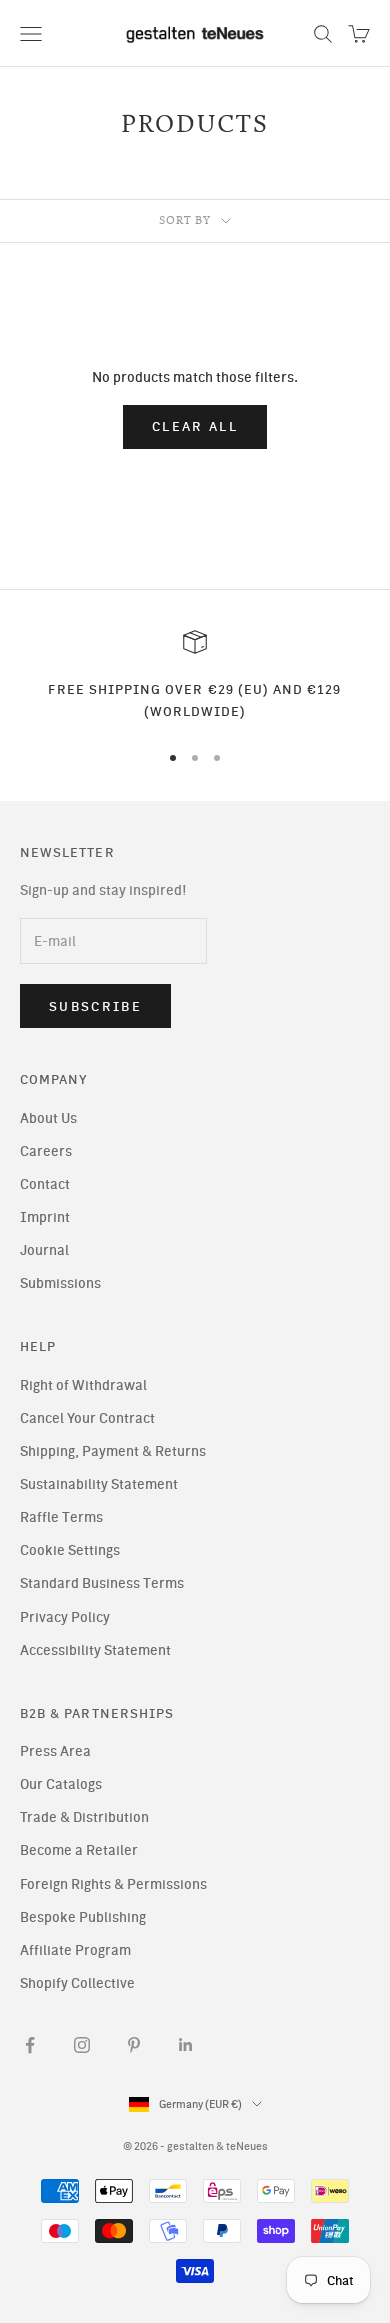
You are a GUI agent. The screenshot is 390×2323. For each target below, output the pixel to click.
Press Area (55, 1751)
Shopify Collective (77, 1983)
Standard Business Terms (102, 1583)
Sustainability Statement (99, 1484)
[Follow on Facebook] (30, 2045)
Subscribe (95, 1006)
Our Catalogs (61, 1784)
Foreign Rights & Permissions (113, 1884)
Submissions (60, 1283)
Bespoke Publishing (83, 1917)
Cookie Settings (70, 1550)
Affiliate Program (75, 1950)
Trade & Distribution (84, 1817)
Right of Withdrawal (83, 1385)
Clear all (195, 426)
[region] (195, 676)
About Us (48, 1118)
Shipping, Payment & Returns (113, 1451)
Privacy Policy (65, 1617)
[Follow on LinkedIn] (186, 2045)
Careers (46, 1151)
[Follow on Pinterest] (134, 2045)
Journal (44, 1250)
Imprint (45, 1217)
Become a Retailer (79, 1850)
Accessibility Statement (95, 1650)
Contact (45, 1184)
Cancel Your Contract (87, 1418)
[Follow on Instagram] (82, 2045)
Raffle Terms (61, 1517)
